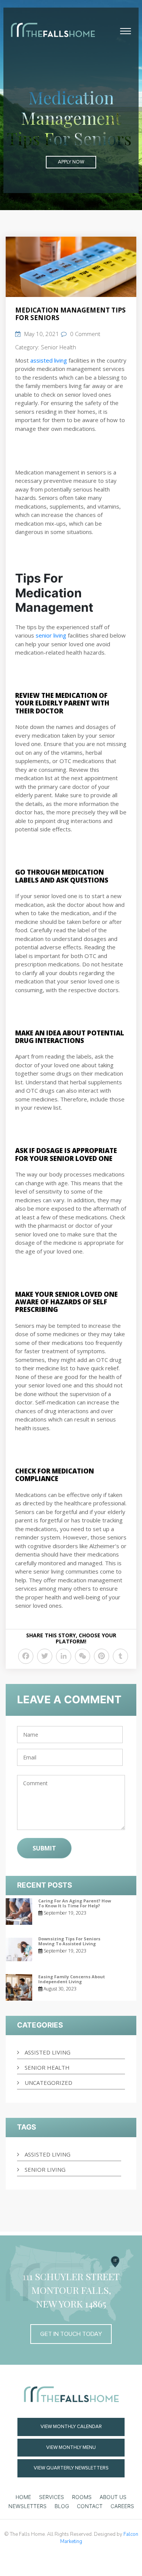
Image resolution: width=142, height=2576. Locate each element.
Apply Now (71, 162)
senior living (45, 2169)
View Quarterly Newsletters (71, 2468)
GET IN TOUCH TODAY (71, 2334)
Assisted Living (48, 2052)
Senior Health (59, 347)
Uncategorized (48, 2083)
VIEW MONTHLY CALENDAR (71, 2427)
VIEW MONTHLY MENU (71, 2447)
